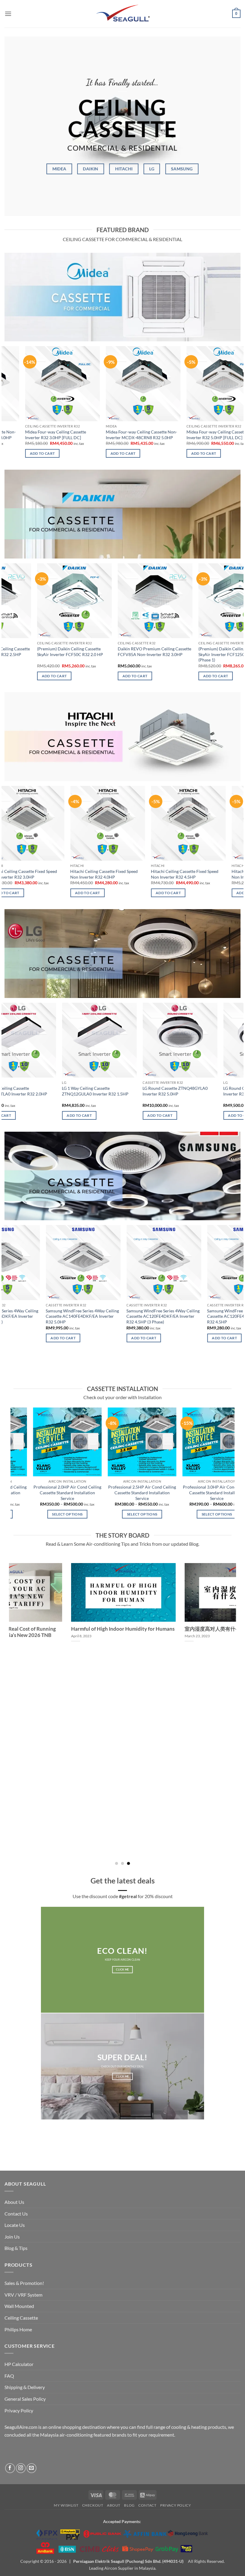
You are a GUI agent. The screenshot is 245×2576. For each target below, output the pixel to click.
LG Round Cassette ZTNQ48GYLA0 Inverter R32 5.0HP (118, 1091)
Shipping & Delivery (25, 2387)
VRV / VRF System (23, 2295)
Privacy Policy (19, 2410)
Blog (129, 2505)
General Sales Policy (25, 2399)
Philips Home (18, 2329)
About (114, 2505)
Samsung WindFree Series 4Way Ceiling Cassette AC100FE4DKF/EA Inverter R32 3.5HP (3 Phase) (203, 1316)
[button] (8, 14)
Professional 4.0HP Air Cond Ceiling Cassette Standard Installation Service (123, 1492)
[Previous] (5, 407)
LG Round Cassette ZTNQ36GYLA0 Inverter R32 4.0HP (198, 1091)
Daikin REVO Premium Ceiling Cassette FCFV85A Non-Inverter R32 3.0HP (105, 652)
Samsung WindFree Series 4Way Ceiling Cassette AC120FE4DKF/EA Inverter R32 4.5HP (122, 1316)
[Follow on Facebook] (10, 2468)
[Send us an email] (32, 2468)
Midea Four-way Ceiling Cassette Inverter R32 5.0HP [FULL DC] (167, 435)
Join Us (12, 2237)
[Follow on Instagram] (21, 2468)
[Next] (240, 407)
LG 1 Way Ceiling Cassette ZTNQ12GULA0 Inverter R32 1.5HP (38, 1091)
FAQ (9, 2376)
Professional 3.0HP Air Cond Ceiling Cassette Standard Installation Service (49, 1492)
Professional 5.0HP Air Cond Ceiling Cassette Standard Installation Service (198, 1492)
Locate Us (15, 2225)
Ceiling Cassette (21, 2318)
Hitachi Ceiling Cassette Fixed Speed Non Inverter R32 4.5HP (119, 874)
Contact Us (16, 2214)
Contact (147, 2505)
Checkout (93, 2505)
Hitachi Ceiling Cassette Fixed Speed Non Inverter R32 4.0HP (38, 874)
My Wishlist (66, 2505)
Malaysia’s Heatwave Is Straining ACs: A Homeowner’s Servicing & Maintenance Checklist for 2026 (86, 1635)
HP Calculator (19, 2364)
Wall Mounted (19, 2306)
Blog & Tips (16, 2248)
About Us (14, 2202)
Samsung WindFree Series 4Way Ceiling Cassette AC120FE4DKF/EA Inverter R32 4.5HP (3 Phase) (41, 1316)
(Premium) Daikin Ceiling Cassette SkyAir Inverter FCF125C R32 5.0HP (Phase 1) (183, 654)
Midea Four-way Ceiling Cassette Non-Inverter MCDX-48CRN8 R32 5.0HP (92, 435)
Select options (49, 1514)
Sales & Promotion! (24, 2283)
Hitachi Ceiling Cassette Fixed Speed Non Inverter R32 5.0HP (200, 874)
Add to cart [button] (73, 453)
